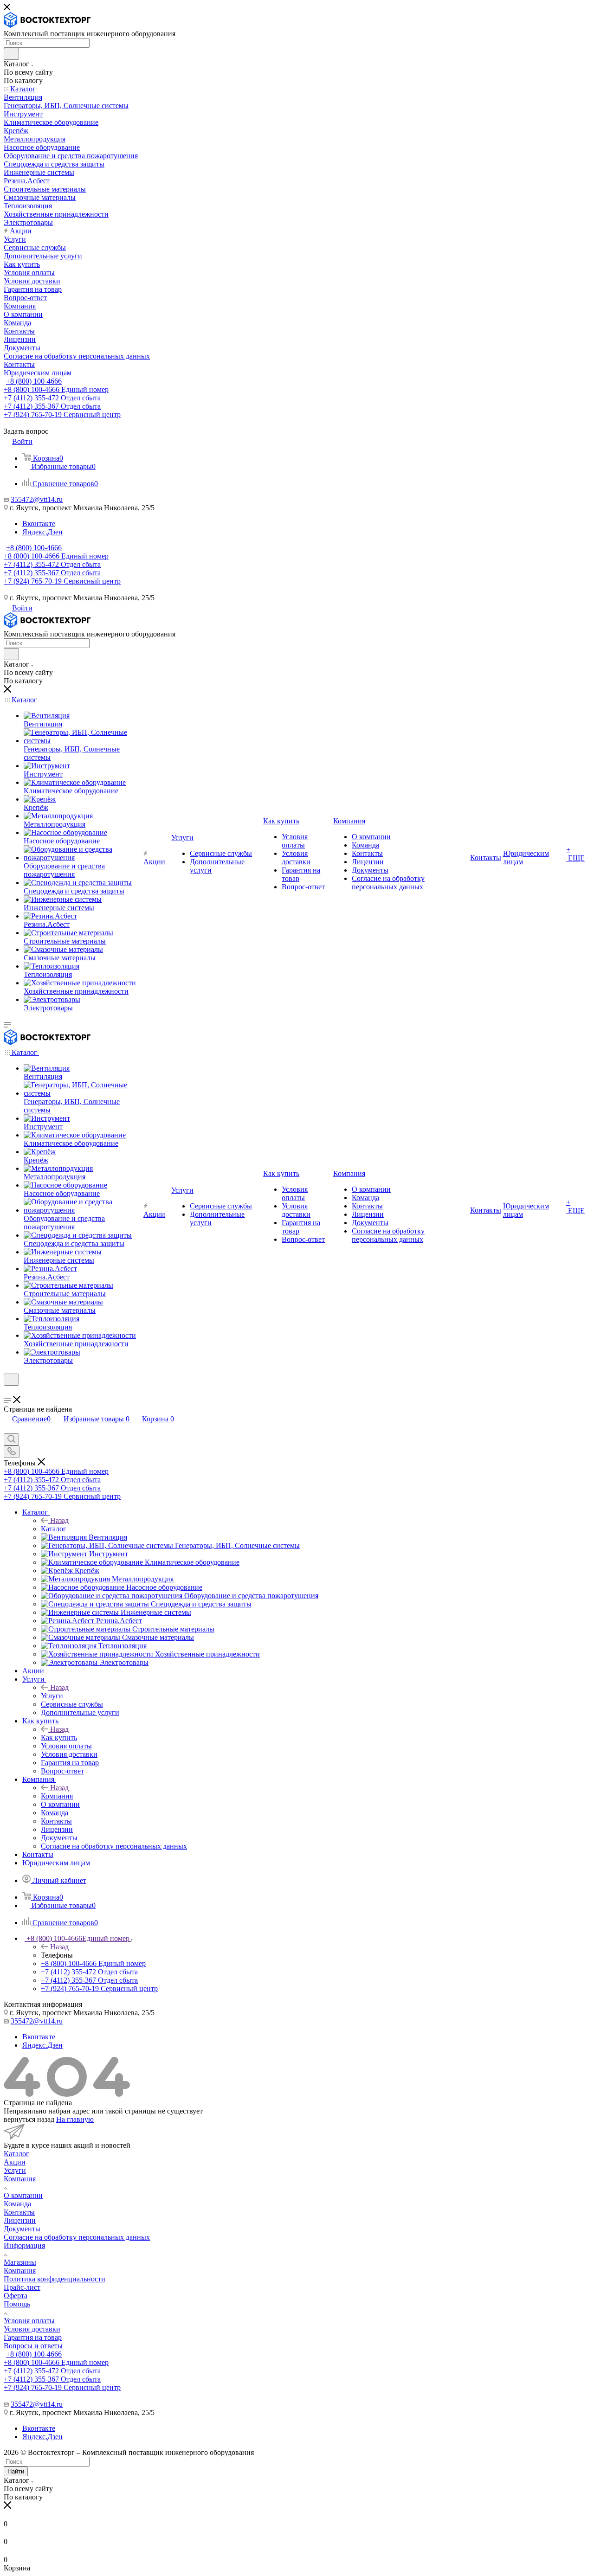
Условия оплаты (29, 2321)
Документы (22, 2229)
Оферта (16, 2296)
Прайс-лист (22, 2287)
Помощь (17, 2304)
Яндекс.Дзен (42, 532)
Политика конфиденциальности (55, 2279)
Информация (24, 2245)
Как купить (59, 1738)
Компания (57, 1796)
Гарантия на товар (33, 2337)
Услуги (52, 1696)
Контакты (19, 2212)
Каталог (54, 1529)
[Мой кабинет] (8, 1391)
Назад (59, 1520)
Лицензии (20, 2220)
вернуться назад (29, 2119)
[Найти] (11, 54)
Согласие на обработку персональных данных (77, 2237)
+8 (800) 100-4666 (34, 381)
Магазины (20, 2262)
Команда (17, 2204)
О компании (23, 2195)
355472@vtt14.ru (37, 499)
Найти (16, 2471)
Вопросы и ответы (33, 2346)
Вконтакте (39, 524)
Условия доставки (32, 2329)
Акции (15, 2162)
